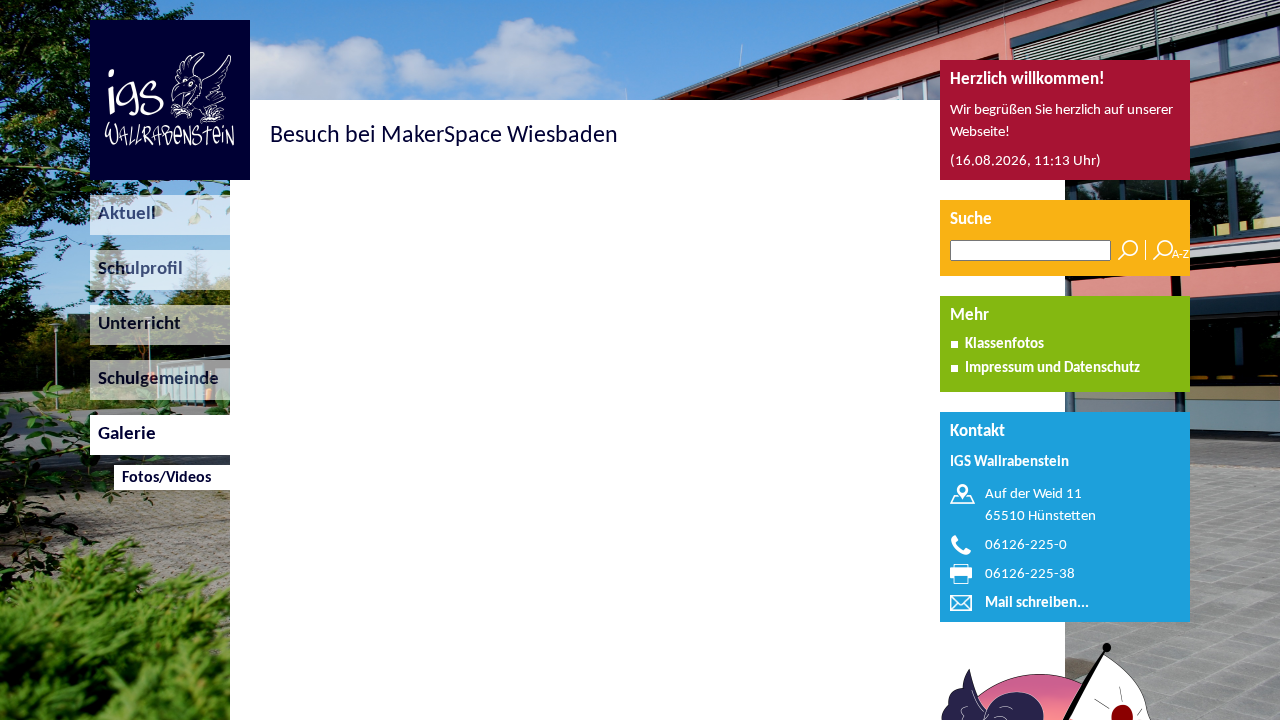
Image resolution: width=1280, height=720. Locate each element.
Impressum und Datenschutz (1052, 368)
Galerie (123, 434)
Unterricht (135, 324)
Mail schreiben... (1037, 603)
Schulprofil (136, 269)
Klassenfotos (1004, 344)
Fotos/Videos (162, 478)
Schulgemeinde (154, 379)
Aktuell (123, 214)
